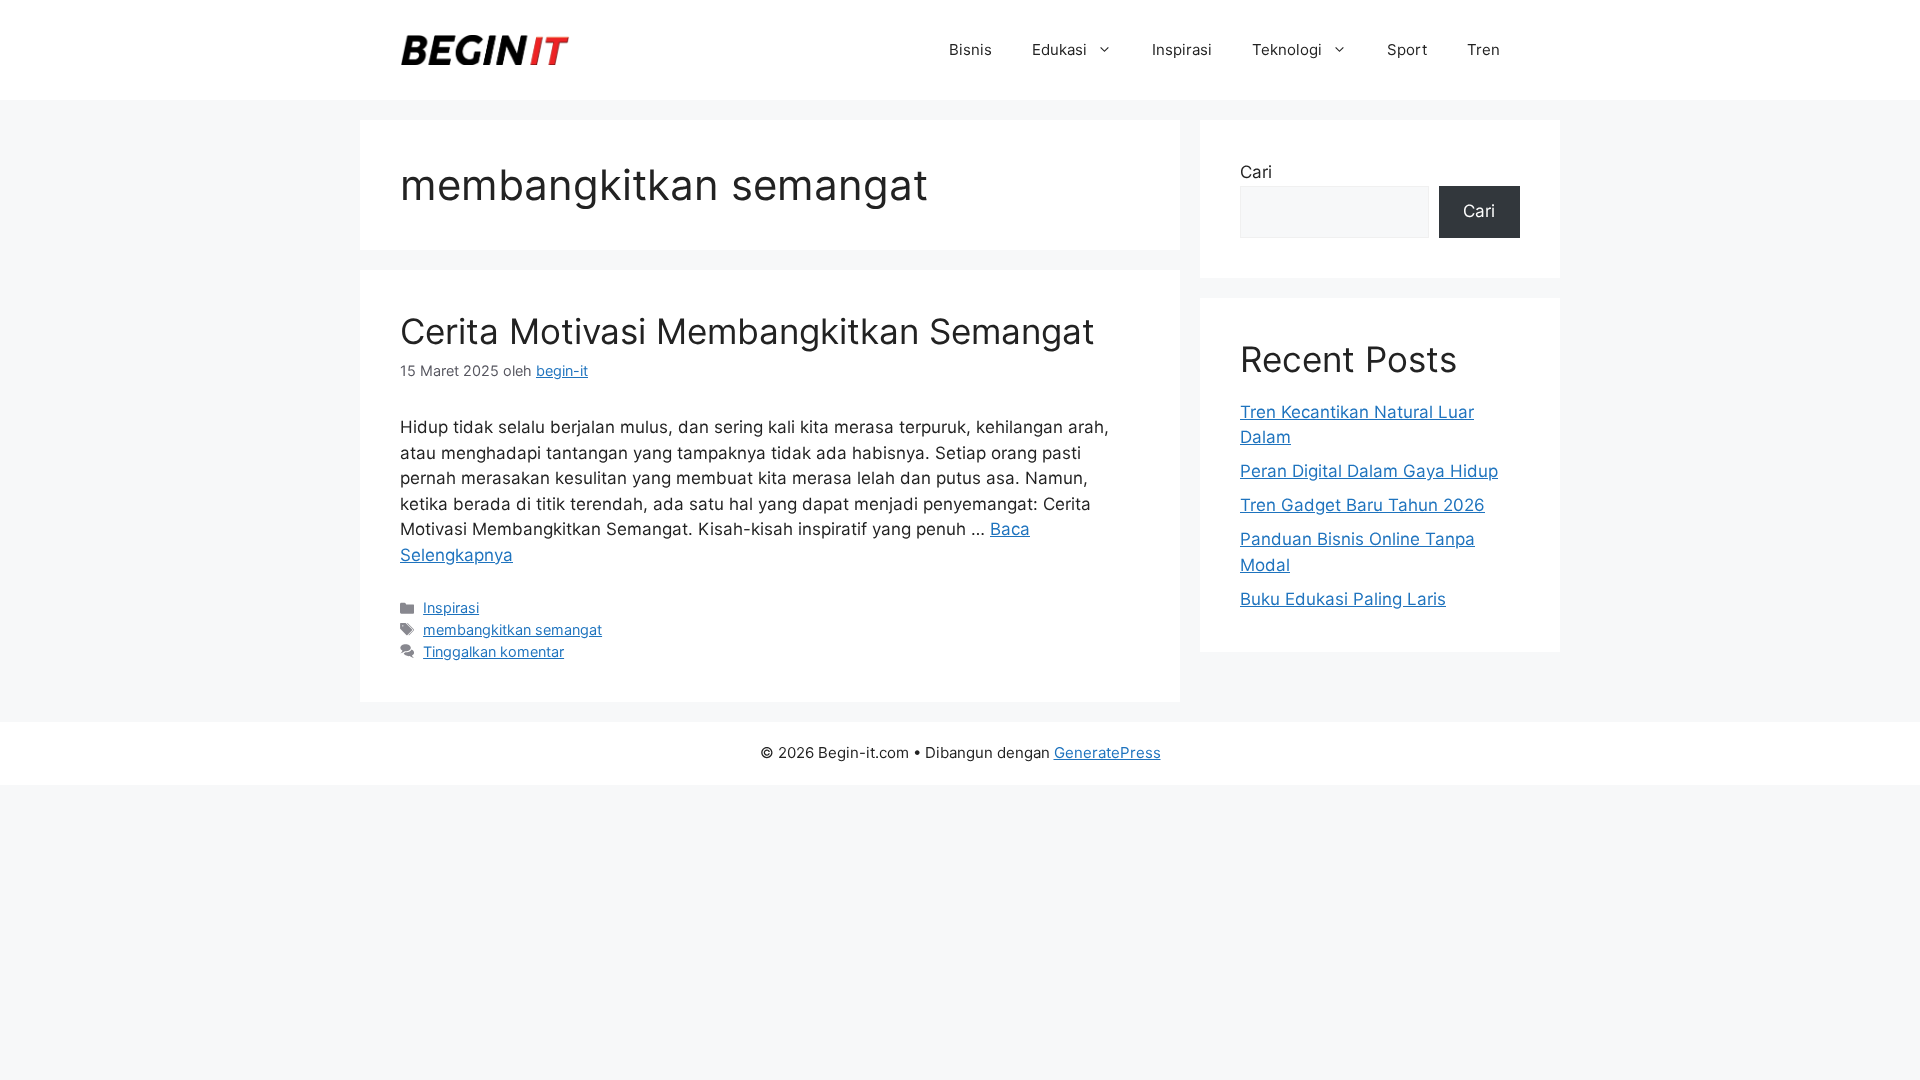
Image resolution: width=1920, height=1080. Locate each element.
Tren (1483, 49)
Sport (1407, 49)
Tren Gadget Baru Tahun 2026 (1362, 505)
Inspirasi (1182, 49)
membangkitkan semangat (512, 629)
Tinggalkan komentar (493, 651)
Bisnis (970, 49)
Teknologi (1287, 49)
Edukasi (1059, 49)
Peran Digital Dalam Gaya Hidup (1369, 471)
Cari (1256, 172)
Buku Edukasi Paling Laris (1343, 599)
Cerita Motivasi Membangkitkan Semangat (747, 331)
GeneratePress (1107, 752)
